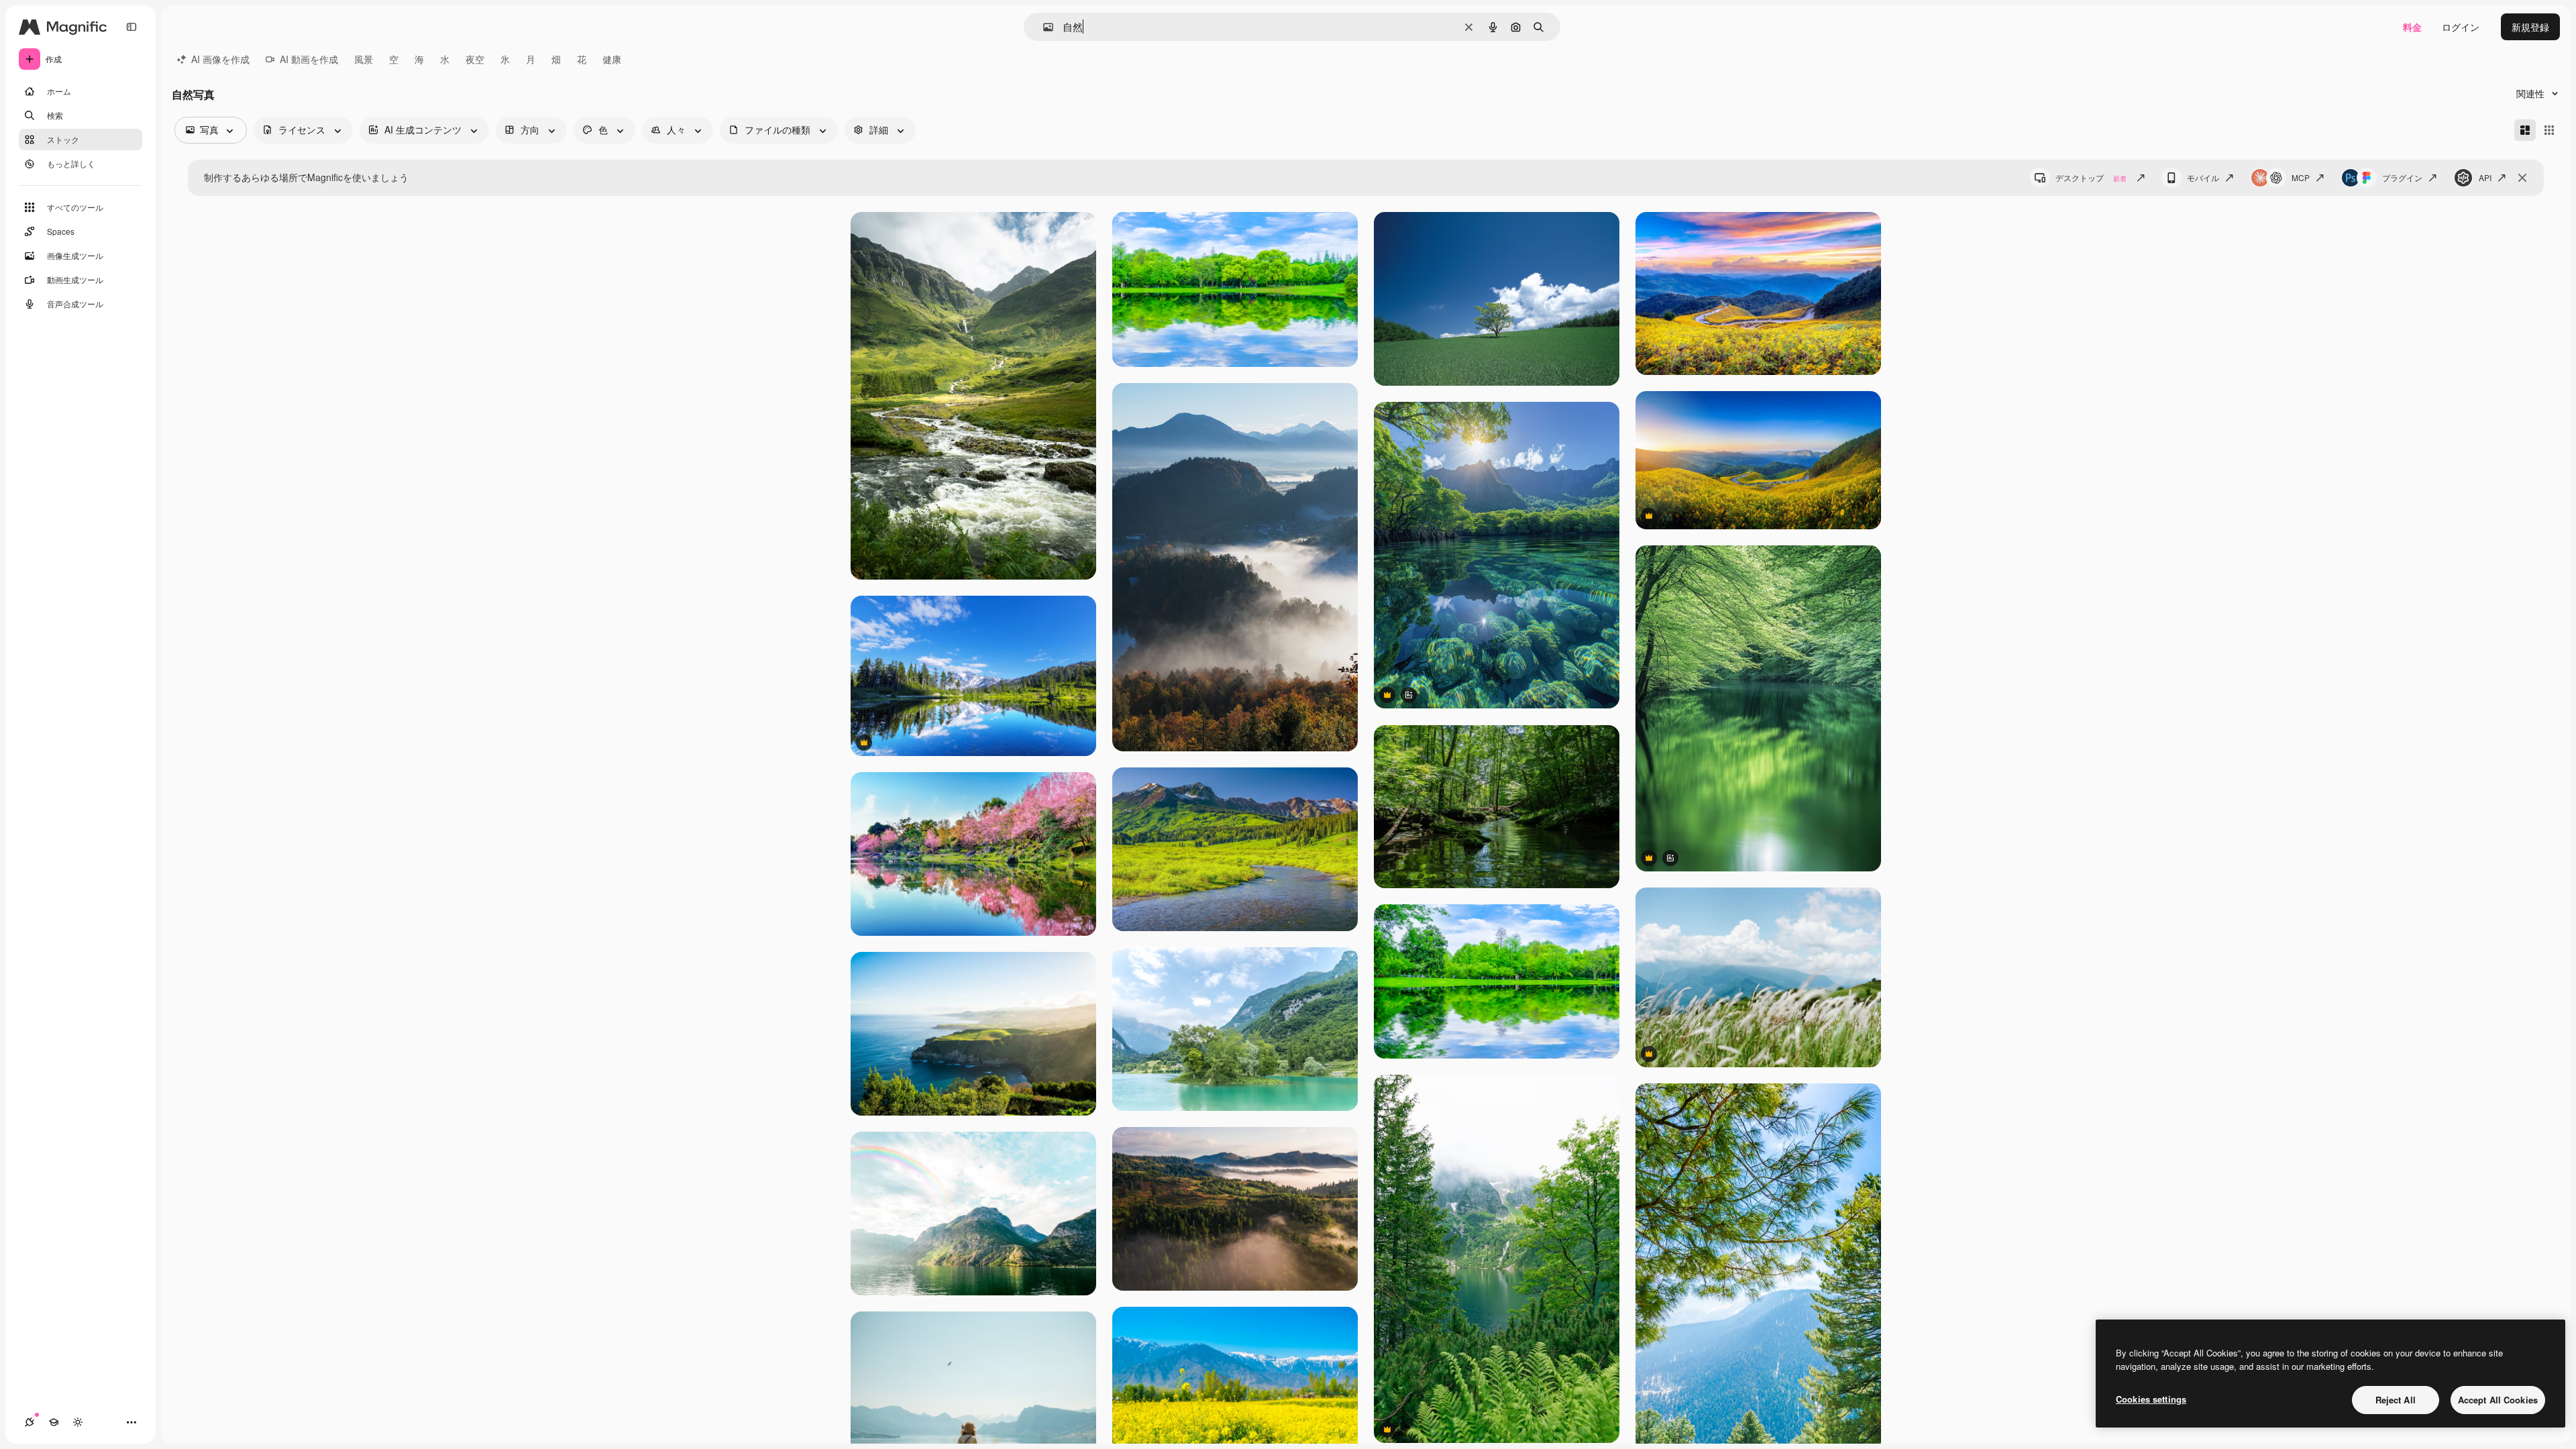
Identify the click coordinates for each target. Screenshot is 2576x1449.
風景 (364, 59)
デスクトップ (2091, 177)
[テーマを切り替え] (78, 1422)
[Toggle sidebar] (131, 27)
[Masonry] (2525, 130)
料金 (2412, 27)
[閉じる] (2522, 178)
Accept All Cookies (2498, 1400)
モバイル (2203, 177)
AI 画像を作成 (220, 59)
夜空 (475, 59)
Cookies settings (2151, 1399)
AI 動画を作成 (309, 59)
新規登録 (2530, 27)
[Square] (2549, 130)
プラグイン (2402, 177)
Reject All (2396, 1400)
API (2485, 177)
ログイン (2461, 27)
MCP (2301, 177)
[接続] (30, 1422)
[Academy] (54, 1422)
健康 (612, 59)
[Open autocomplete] (1043, 27)
